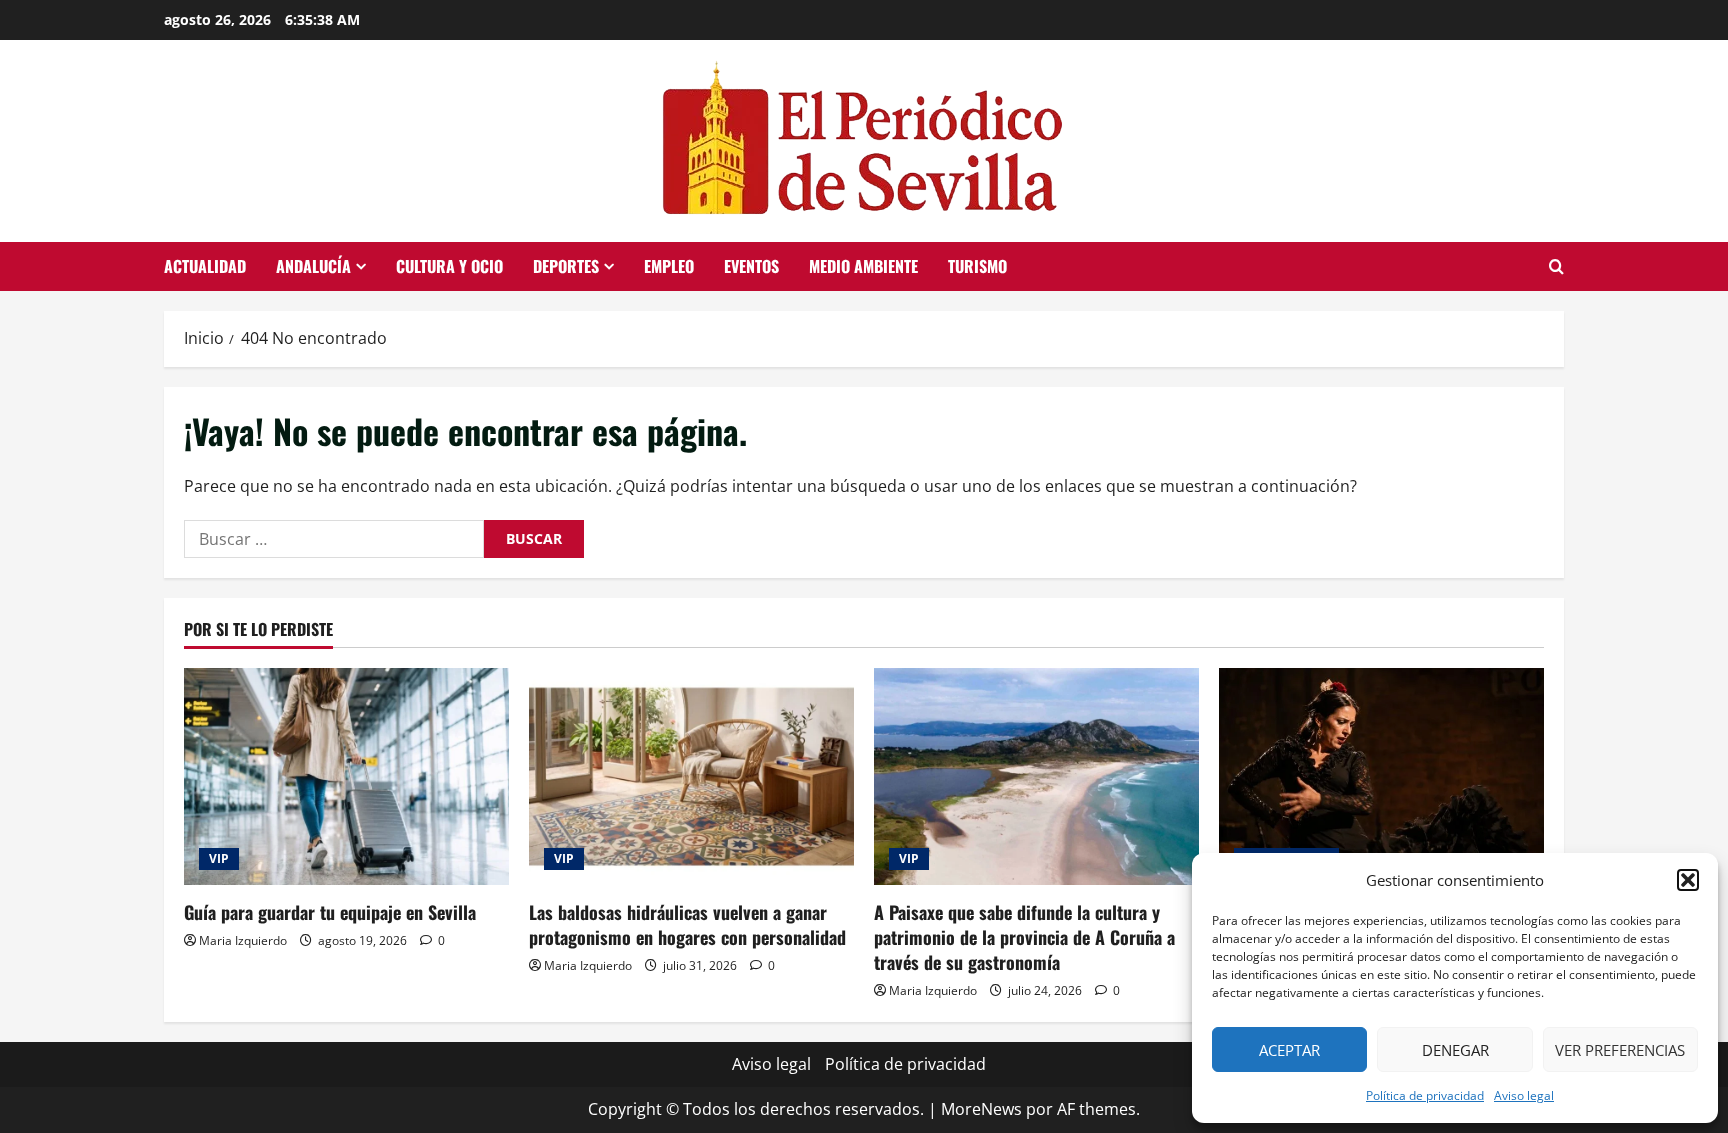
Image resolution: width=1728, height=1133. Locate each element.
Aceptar (1289, 1050)
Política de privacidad (1425, 1095)
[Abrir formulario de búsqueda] (1556, 266)
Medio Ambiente (863, 266)
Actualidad (205, 266)
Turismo (977, 266)
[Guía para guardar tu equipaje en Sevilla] (346, 776)
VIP (219, 858)
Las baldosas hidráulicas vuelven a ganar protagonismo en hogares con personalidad (687, 924)
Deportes (566, 266)
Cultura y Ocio (449, 266)
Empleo (669, 266)
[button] (1688, 880)
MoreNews (981, 1109)
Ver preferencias (1620, 1050)
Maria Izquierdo (243, 940)
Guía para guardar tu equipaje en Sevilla (330, 912)
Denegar (1455, 1050)
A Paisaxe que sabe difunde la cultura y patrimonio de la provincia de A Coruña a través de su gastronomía (1024, 937)
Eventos (751, 266)
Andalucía (313, 266)
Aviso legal (1524, 1095)
